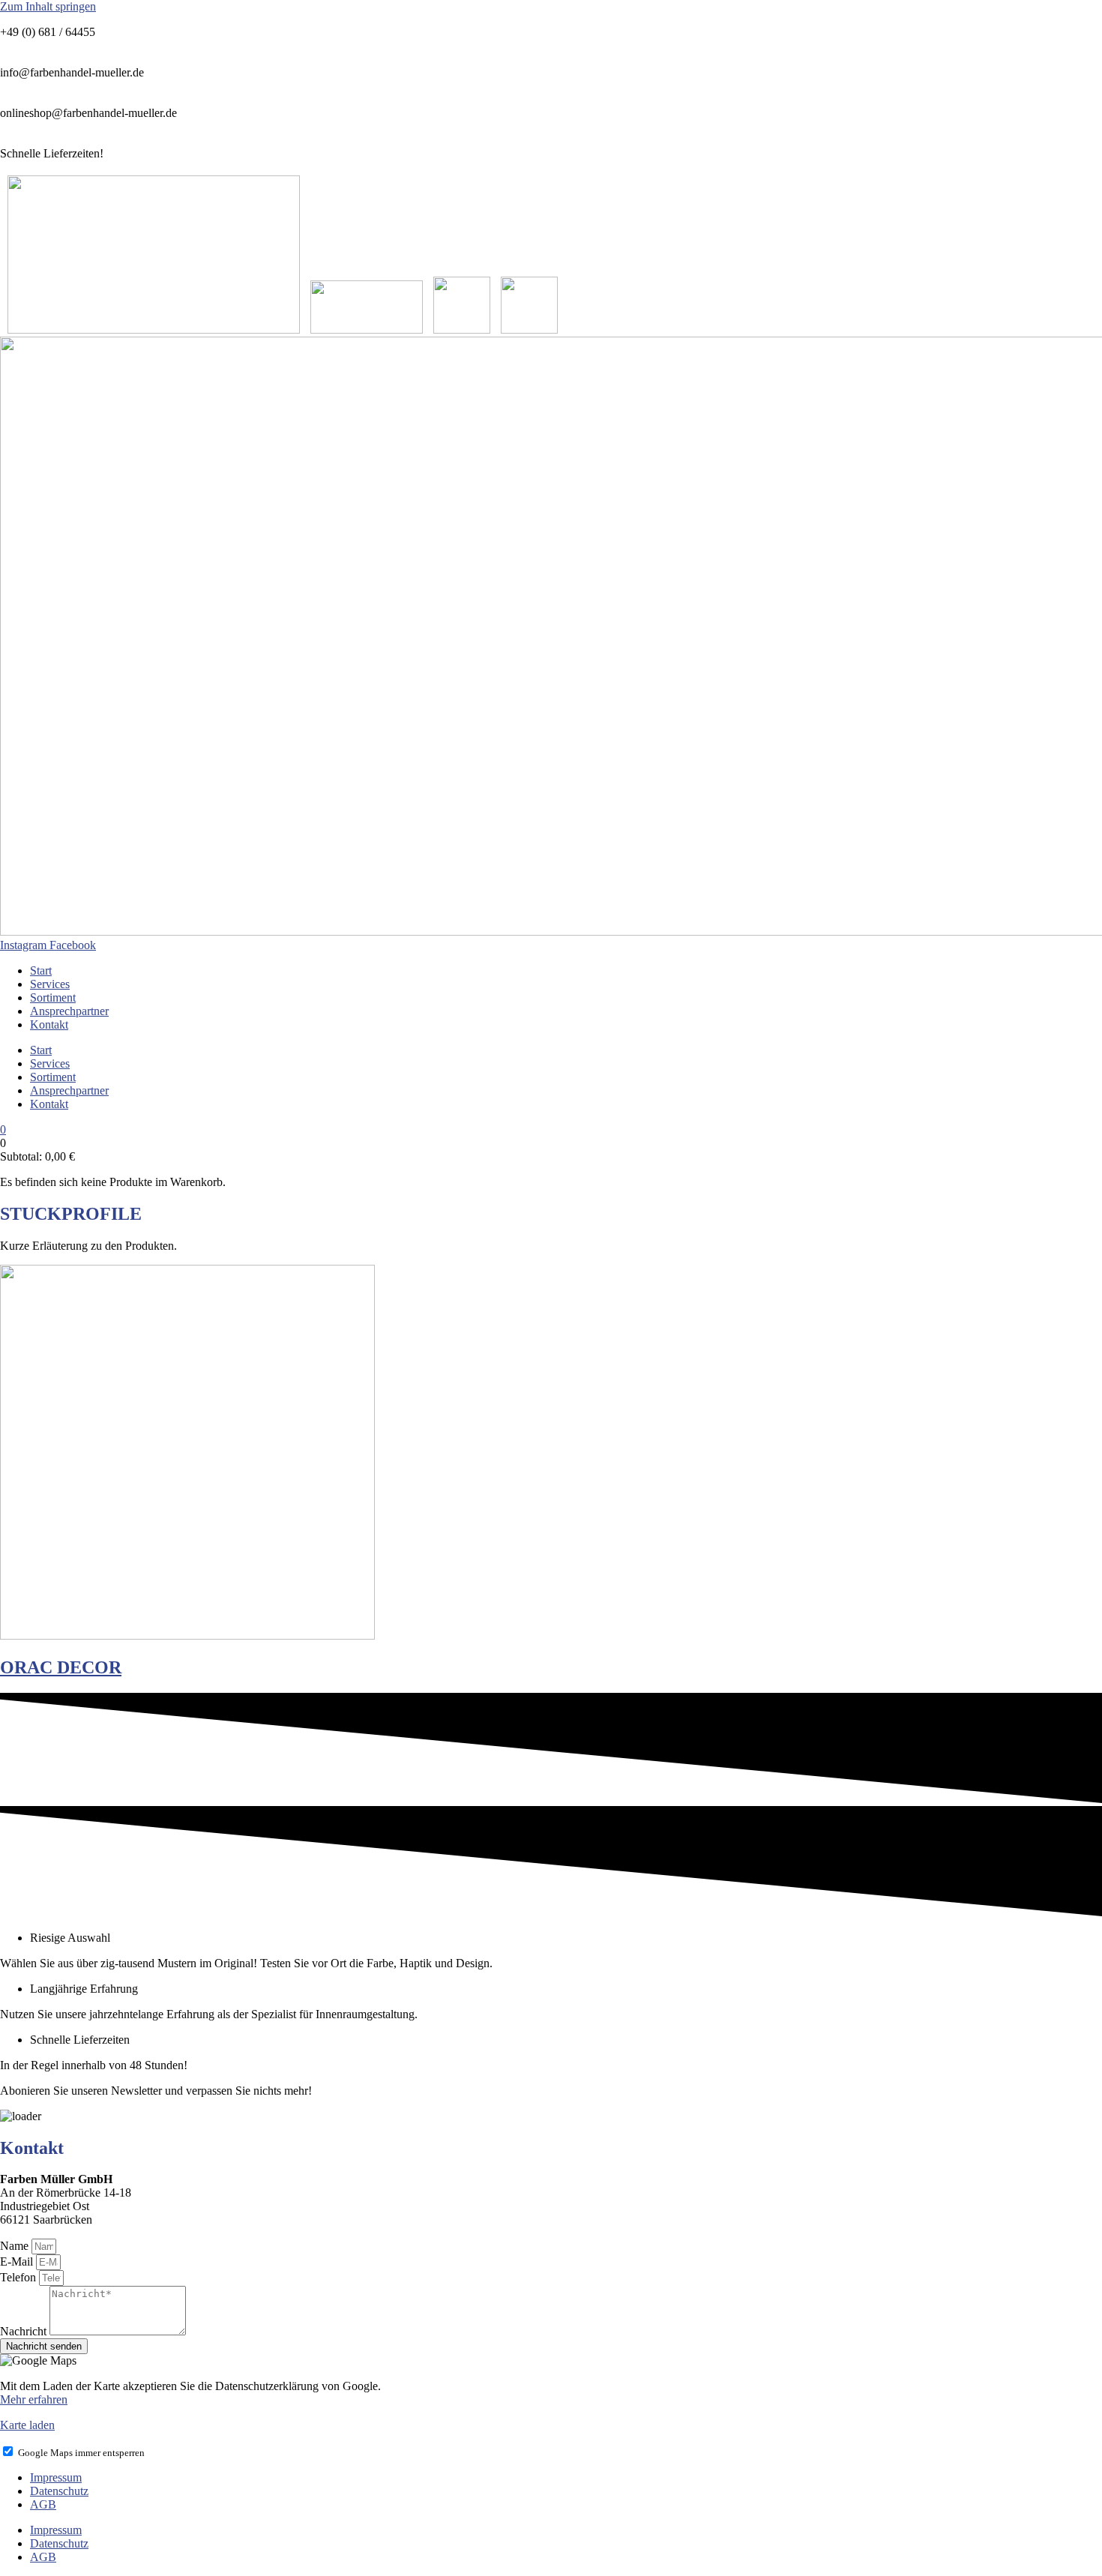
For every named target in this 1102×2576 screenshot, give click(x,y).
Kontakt (49, 1024)
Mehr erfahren (34, 2399)
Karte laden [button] (27, 2425)
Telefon (19, 2277)
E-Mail (18, 2261)
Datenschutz (59, 2491)
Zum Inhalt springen (48, 6)
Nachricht (25, 2331)
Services (50, 984)
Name (16, 2246)
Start (41, 970)
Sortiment (53, 997)
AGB (43, 2504)
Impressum (56, 2477)
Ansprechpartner (69, 1011)
